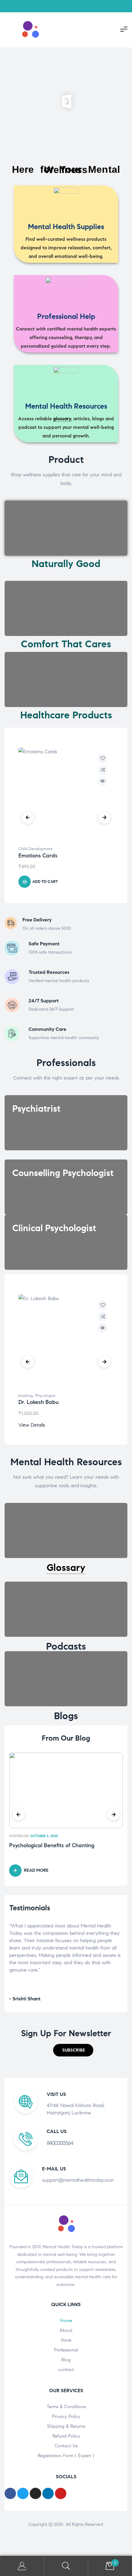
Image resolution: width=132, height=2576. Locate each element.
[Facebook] (10, 2493)
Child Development (35, 849)
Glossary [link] (66, 1568)
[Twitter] (23, 2493)
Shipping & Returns (66, 2426)
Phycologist (45, 1396)
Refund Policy (66, 2436)
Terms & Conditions (66, 2407)
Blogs (66, 1716)
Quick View (103, 781)
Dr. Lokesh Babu (39, 1402)
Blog (66, 2360)
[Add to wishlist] (103, 758)
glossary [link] (62, 419)
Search (66, 2566)
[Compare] (103, 770)
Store (66, 2340)
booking (26, 1396)
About (66, 2330)
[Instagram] (35, 2493)
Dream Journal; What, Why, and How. (56, 1846)
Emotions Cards (38, 856)
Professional (66, 2350)
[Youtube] (61, 2493)
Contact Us (66, 2446)
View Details (32, 1425)
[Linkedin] (48, 2493)
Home (66, 2321)
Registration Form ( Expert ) (66, 2456)
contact (66, 2370)
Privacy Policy (66, 2416)
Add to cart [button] (45, 882)
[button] (73, 2050)
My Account (22, 2566)
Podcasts (66, 1646)
